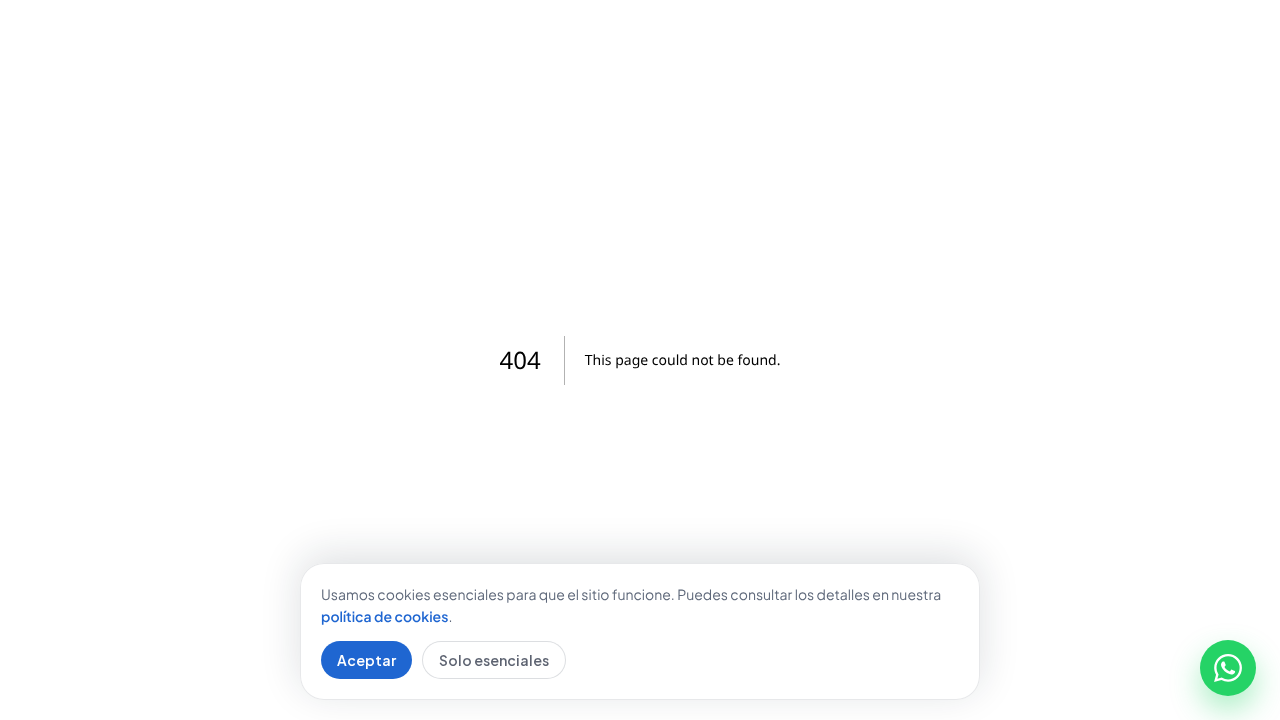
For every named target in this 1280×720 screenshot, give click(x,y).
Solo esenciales (494, 660)
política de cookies (384, 617)
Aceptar (366, 660)
